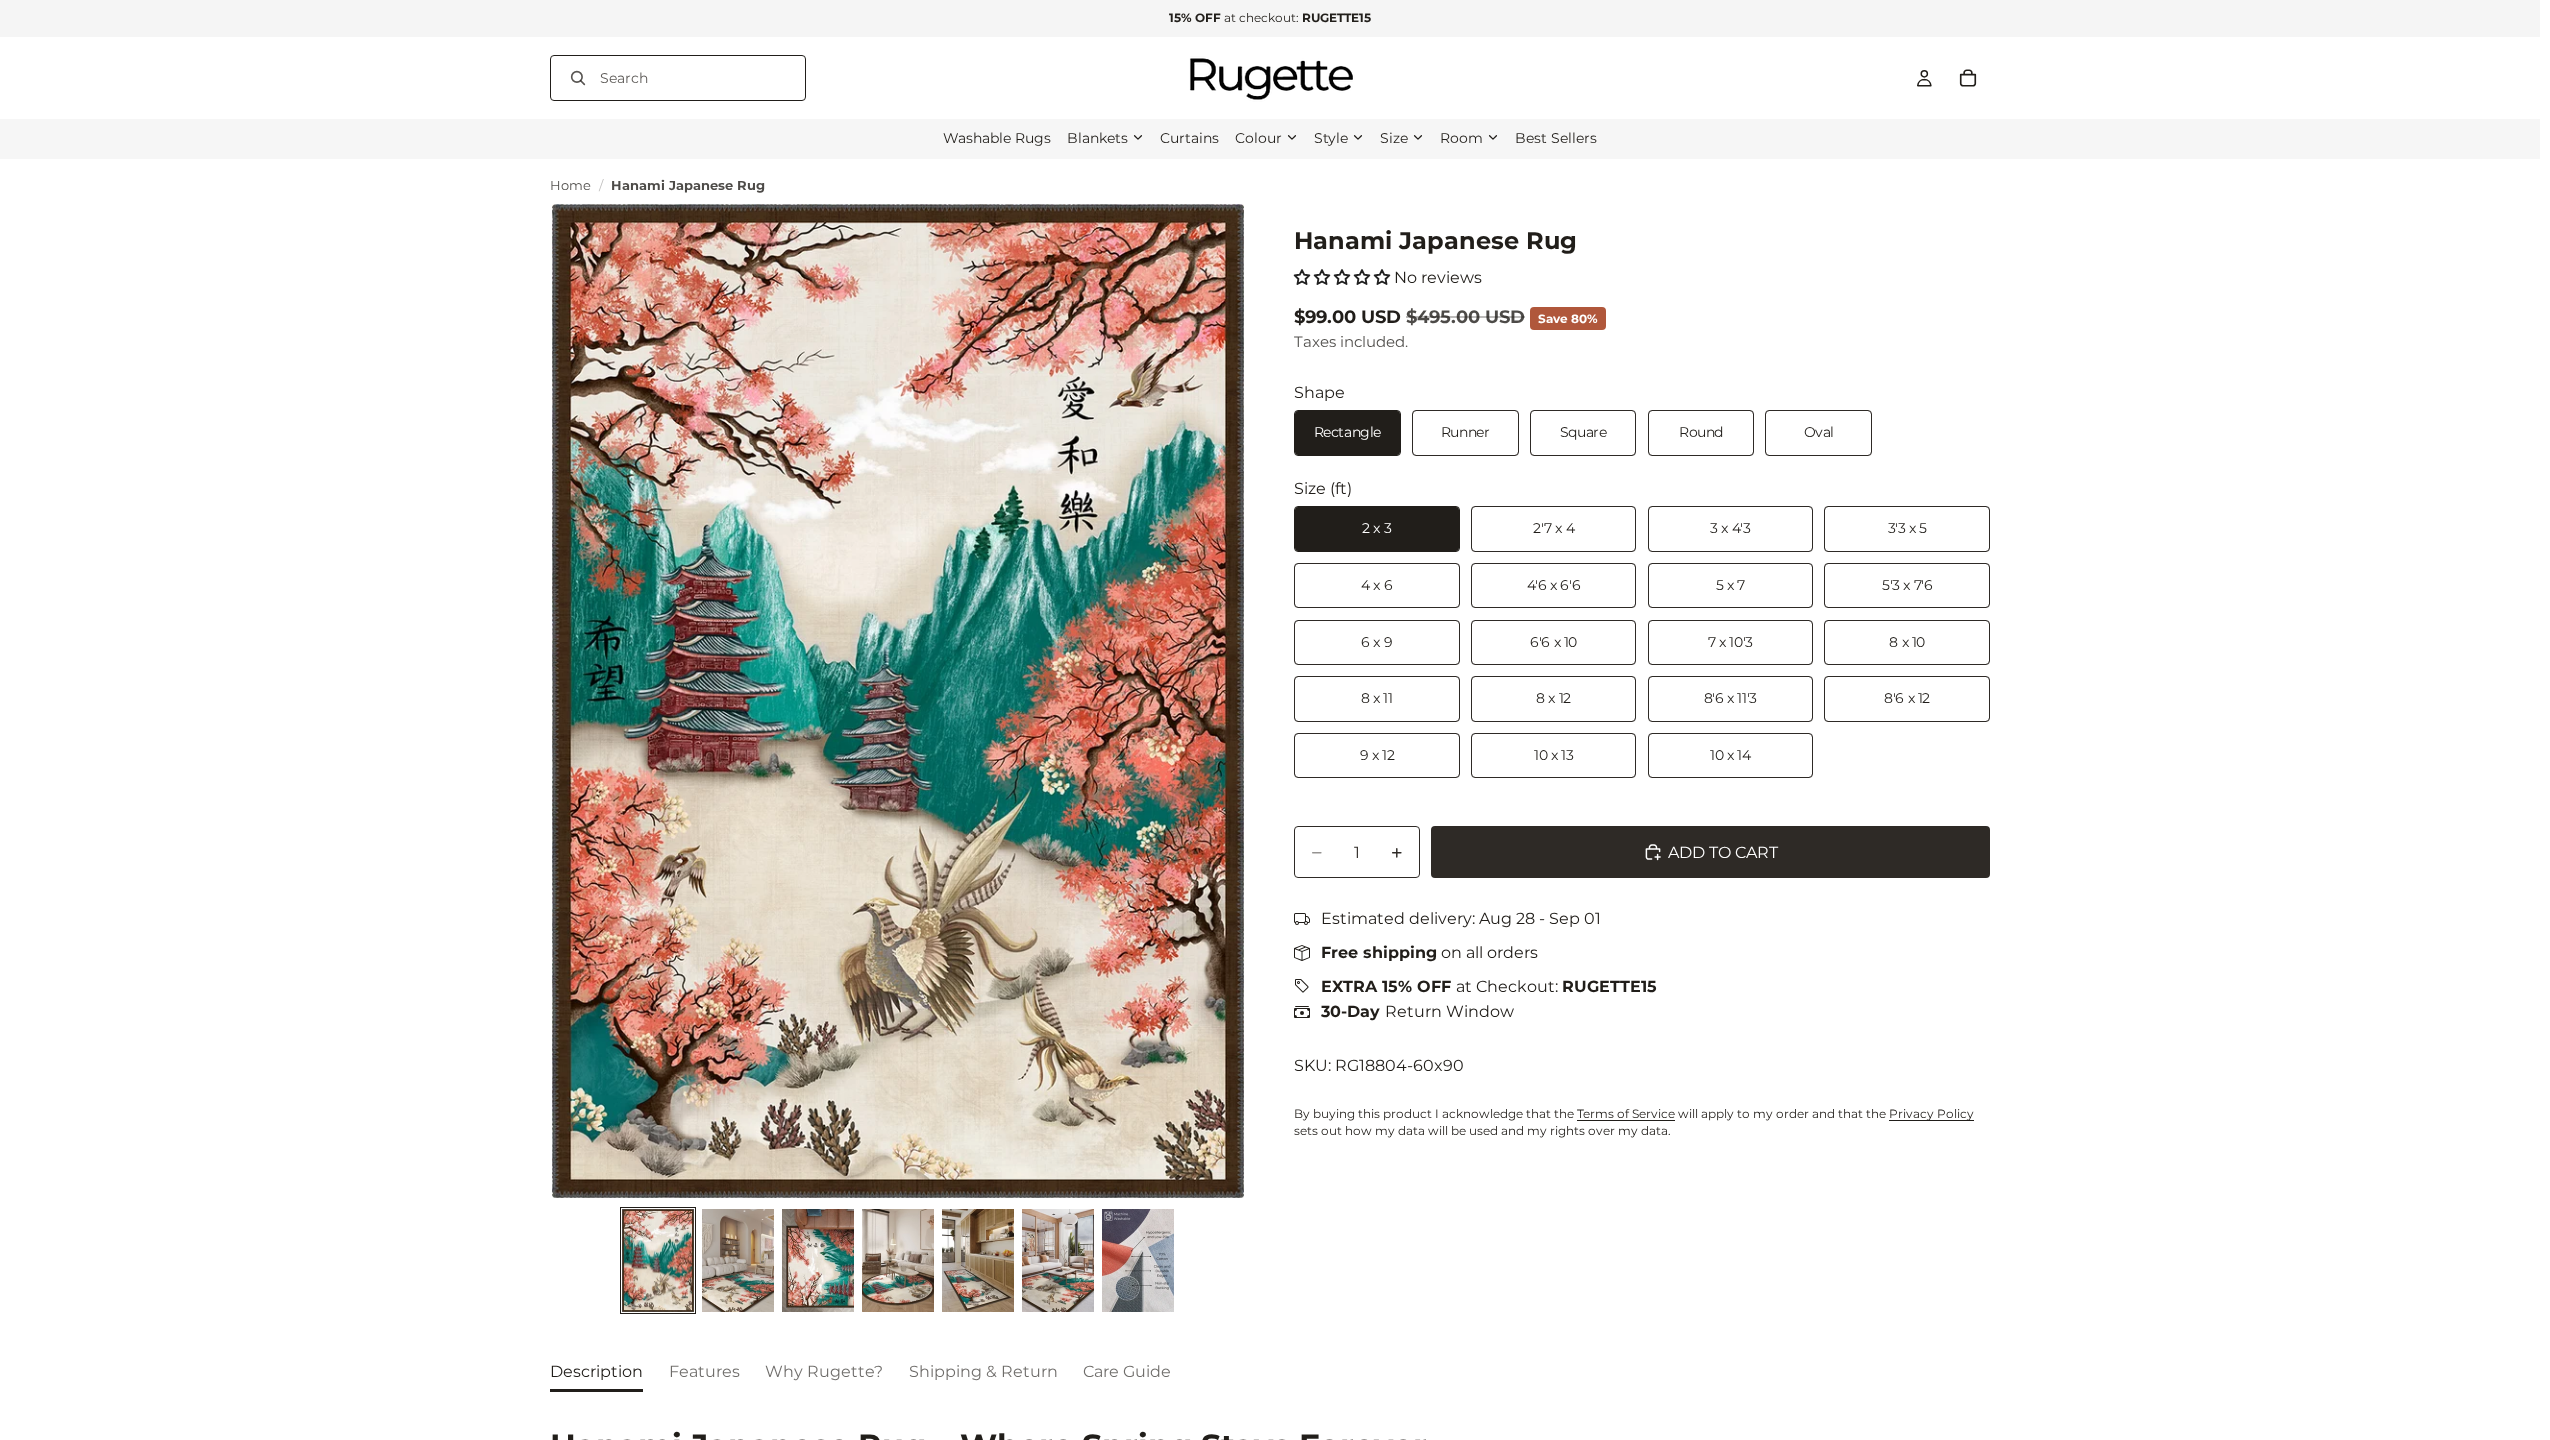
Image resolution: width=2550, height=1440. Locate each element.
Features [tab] (704, 1371)
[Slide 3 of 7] (818, 1260)
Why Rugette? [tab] (824, 1371)
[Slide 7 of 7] (1138, 1260)
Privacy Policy (1931, 1113)
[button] (1342, 277)
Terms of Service (1626, 1113)
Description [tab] (596, 1371)
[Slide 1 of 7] (658, 1260)
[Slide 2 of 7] (738, 1260)
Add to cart (1723, 852)
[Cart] (1968, 78)
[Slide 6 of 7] (1058, 1260)
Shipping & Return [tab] (983, 1371)
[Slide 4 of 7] (898, 1260)
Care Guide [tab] (1127, 1371)
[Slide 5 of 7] (978, 1260)
